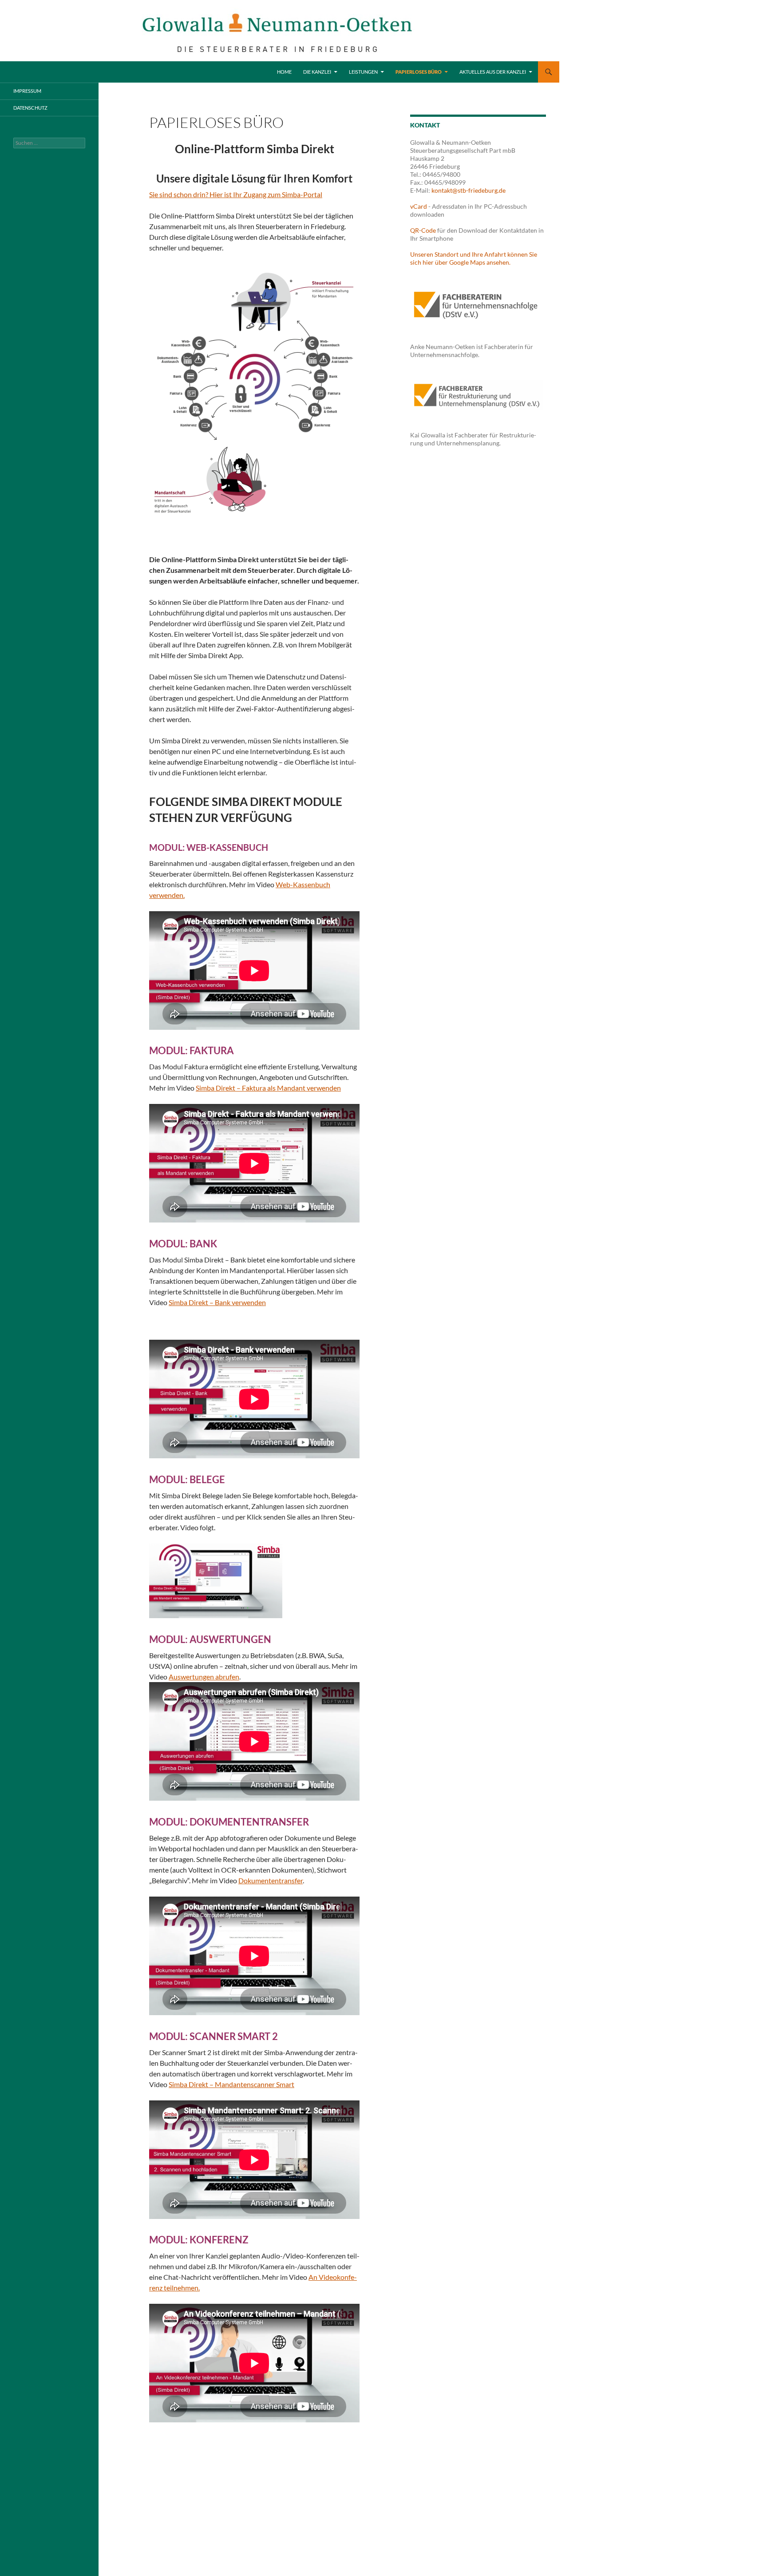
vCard (419, 206)
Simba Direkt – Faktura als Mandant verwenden (268, 1088)
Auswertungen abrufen (204, 1677)
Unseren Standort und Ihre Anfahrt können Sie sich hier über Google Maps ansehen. (474, 258)
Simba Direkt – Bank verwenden (217, 1302)
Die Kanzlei (317, 72)
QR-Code (423, 230)
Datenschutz (30, 108)
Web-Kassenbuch (303, 884)
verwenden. (167, 895)
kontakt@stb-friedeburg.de (469, 190)
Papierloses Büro (419, 72)
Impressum (27, 91)
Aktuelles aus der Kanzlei (493, 72)
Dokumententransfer (271, 1880)
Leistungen (363, 72)
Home (284, 72)
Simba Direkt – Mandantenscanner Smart (231, 2084)
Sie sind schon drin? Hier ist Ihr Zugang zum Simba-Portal (236, 194)
